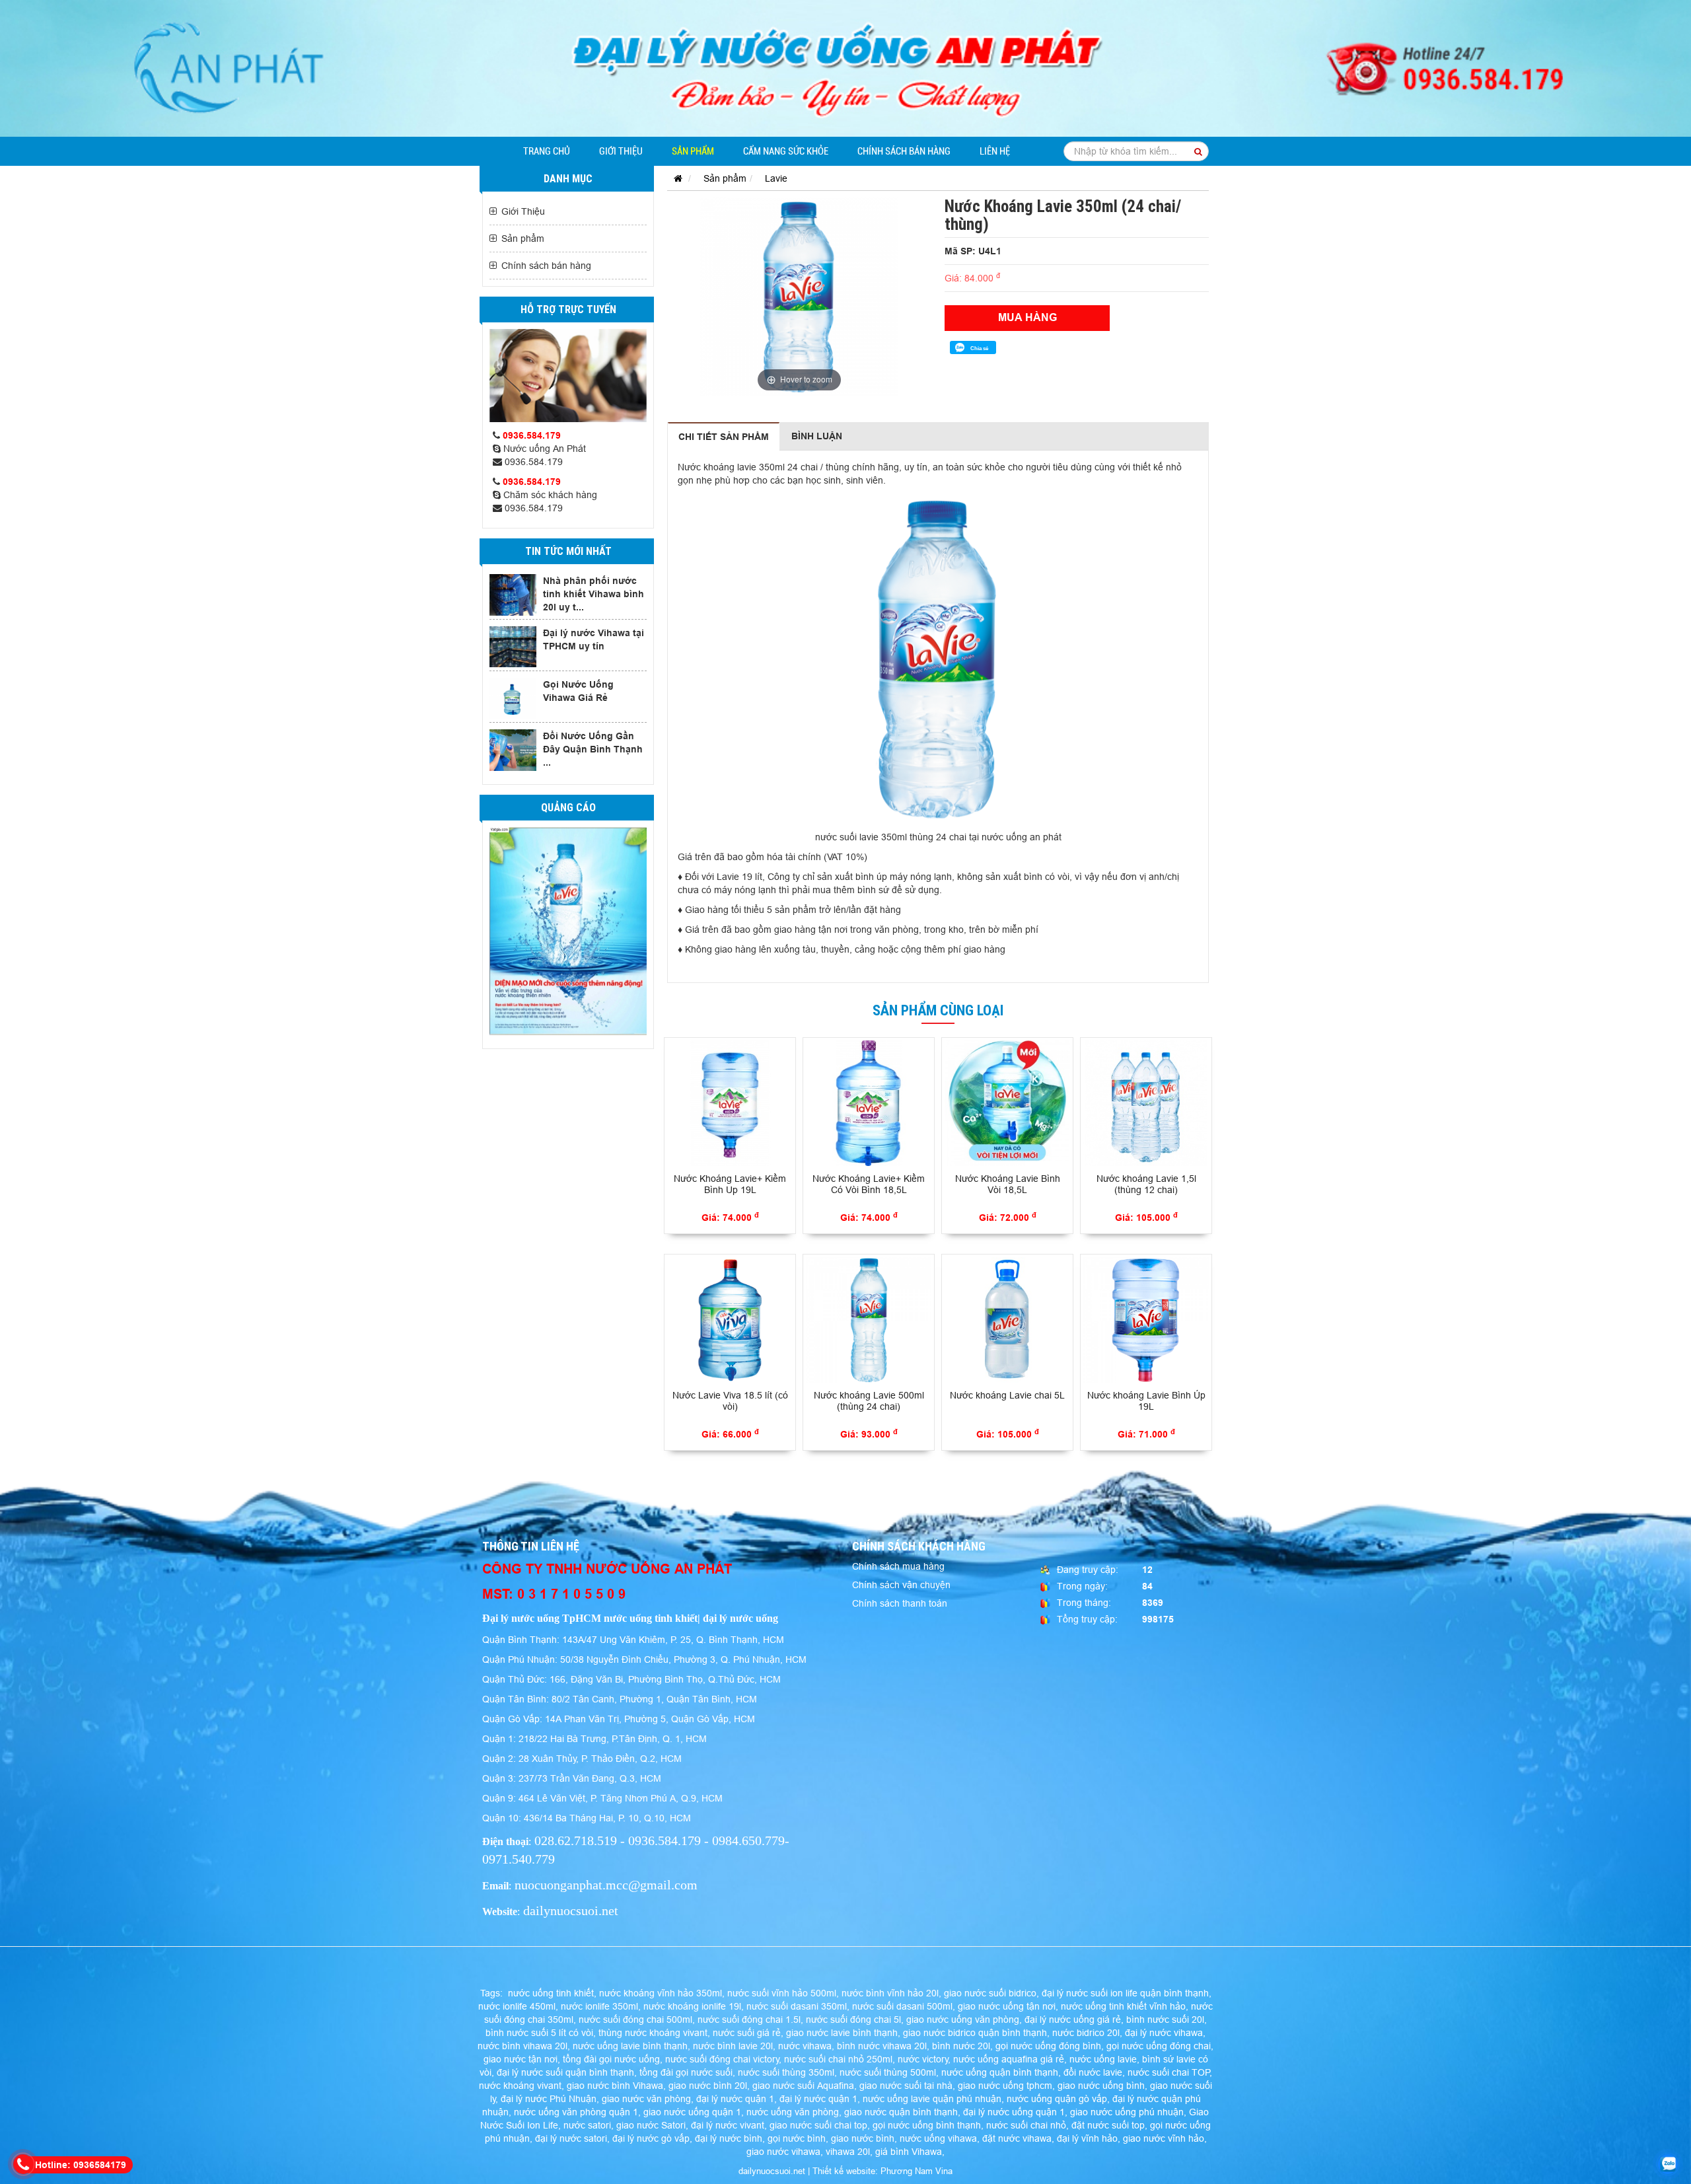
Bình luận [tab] (817, 436)
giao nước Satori (651, 2125)
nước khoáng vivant (520, 2086)
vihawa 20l (848, 2152)
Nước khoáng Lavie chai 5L (1007, 1395)
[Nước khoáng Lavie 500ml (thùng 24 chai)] (869, 1320)
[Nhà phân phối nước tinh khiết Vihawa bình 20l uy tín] (513, 595)
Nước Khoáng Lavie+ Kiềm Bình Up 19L (730, 1184)
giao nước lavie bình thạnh (842, 2033)
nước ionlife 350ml (599, 2006)
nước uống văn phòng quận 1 (576, 2112)
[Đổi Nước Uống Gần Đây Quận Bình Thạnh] (513, 750)
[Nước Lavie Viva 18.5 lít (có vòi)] (730, 1320)
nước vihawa (805, 2046)
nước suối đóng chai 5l (853, 2020)
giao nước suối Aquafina (803, 2086)
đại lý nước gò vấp (651, 2138)
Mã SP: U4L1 (973, 251)
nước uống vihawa (938, 2138)
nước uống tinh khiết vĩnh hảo (1123, 2006)
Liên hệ (995, 151)
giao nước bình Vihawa (615, 2086)
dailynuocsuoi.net (772, 2171)
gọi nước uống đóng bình (1048, 2046)
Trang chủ (547, 151)
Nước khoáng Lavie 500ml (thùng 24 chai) (869, 1401)
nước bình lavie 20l (733, 2046)
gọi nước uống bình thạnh (927, 2125)
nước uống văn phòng (793, 2112)
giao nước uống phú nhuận (1127, 2112)
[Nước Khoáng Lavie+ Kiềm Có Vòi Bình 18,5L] (869, 1103)
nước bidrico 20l (1086, 2033)
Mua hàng (1027, 317)
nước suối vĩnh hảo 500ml (782, 1993)
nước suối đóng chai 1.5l (749, 2020)
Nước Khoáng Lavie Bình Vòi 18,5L (1008, 1184)
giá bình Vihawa (909, 2152)
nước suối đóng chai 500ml (635, 2020)
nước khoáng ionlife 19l (692, 2006)
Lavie (776, 178)
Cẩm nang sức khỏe (786, 151)
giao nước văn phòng (646, 2099)
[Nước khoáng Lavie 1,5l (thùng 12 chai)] (1146, 1103)
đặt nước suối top (1108, 2125)
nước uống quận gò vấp (1057, 2099)
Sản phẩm (693, 151)
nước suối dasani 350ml (797, 2006)
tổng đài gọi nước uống (611, 2059)
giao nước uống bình (1101, 2086)
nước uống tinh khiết (551, 1993)
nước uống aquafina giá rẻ (1009, 2059)
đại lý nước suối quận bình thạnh (565, 2072)
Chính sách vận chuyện (901, 1585)
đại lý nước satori (571, 2138)
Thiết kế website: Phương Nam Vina (882, 2171)
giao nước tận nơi (521, 2059)
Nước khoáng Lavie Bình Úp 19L (1146, 1401)
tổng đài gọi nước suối (686, 2072)
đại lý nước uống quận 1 (1014, 2112)
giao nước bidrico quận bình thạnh (975, 2033)
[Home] (845, 67)
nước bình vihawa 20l (522, 2046)
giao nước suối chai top (818, 2125)
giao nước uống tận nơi (1007, 2006)
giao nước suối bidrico (990, 1993)
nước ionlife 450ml (517, 2006)
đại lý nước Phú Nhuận (549, 2099)
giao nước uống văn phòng (963, 2020)
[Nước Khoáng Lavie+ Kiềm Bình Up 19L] (730, 1103)
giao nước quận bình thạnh (901, 2112)
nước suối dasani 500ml (902, 2006)
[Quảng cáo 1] (568, 931)
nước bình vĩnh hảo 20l (890, 1993)
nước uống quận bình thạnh (1000, 2072)
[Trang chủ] (675, 178)
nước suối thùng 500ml (888, 2072)
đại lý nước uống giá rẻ (1073, 2020)
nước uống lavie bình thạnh (630, 2046)
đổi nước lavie (1093, 2072)
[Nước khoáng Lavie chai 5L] (1007, 1320)
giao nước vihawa (783, 2152)
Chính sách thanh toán (900, 1603)
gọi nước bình (797, 2138)
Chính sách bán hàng (904, 151)
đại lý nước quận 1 (735, 2099)
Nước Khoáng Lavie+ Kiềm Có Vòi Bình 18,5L (869, 1184)
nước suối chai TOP (1169, 2072)
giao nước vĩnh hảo (1164, 2138)
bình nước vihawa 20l (882, 2046)
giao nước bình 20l (708, 2086)
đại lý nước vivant (728, 2125)
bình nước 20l (961, 2046)
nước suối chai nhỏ (1026, 2125)
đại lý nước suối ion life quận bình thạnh (1125, 1993)
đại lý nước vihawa (1164, 2033)
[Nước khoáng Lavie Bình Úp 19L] (1146, 1320)
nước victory (923, 2059)
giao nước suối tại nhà (906, 2086)
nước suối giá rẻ (747, 2033)
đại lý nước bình (729, 2138)
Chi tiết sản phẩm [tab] (724, 437)
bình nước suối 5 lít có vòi (539, 2033)
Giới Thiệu (621, 151)
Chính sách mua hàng (898, 1566)
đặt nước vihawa (1017, 2138)
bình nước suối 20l (1165, 2020)
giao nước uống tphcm (1005, 2086)
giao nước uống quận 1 (692, 2112)
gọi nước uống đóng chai (1159, 2046)
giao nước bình (863, 2138)
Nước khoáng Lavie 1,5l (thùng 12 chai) (1146, 1184)
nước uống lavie (1103, 2059)
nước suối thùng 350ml (786, 2072)
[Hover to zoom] (799, 296)
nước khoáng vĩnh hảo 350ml (661, 1993)
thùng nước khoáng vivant (653, 2033)
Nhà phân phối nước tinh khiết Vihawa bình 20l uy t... (594, 594)
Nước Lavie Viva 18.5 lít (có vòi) (730, 1401)
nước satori (587, 2125)
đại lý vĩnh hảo (1087, 2138)
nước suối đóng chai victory (722, 2059)
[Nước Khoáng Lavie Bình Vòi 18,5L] (1007, 1103)
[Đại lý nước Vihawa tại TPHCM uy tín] (513, 647)
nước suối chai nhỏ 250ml (838, 2059)
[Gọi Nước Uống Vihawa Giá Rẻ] (513, 698)
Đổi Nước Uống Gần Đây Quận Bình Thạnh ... (593, 749)
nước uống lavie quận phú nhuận (932, 2099)
